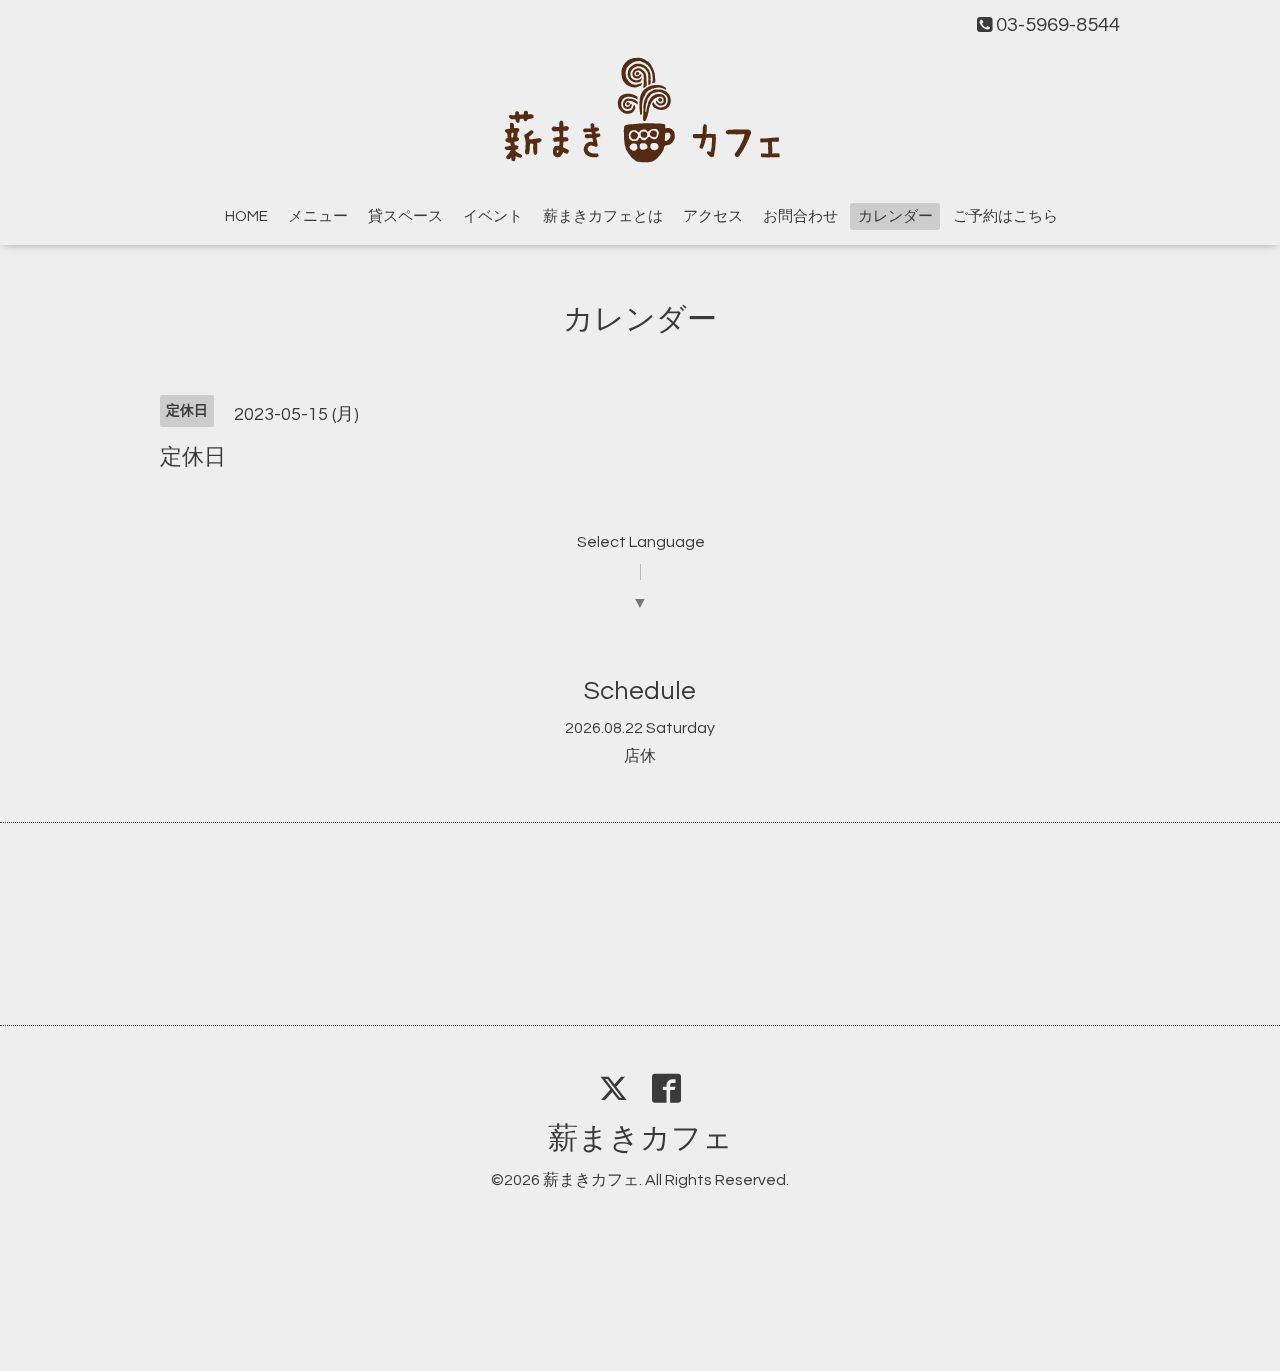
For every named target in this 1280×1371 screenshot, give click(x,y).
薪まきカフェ (640, 1138)
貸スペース (405, 216)
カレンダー (895, 216)
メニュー (318, 216)
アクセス (713, 216)
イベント (493, 216)
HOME (246, 216)
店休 (640, 756)
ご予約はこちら (1005, 216)
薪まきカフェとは (603, 216)
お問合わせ (800, 216)
